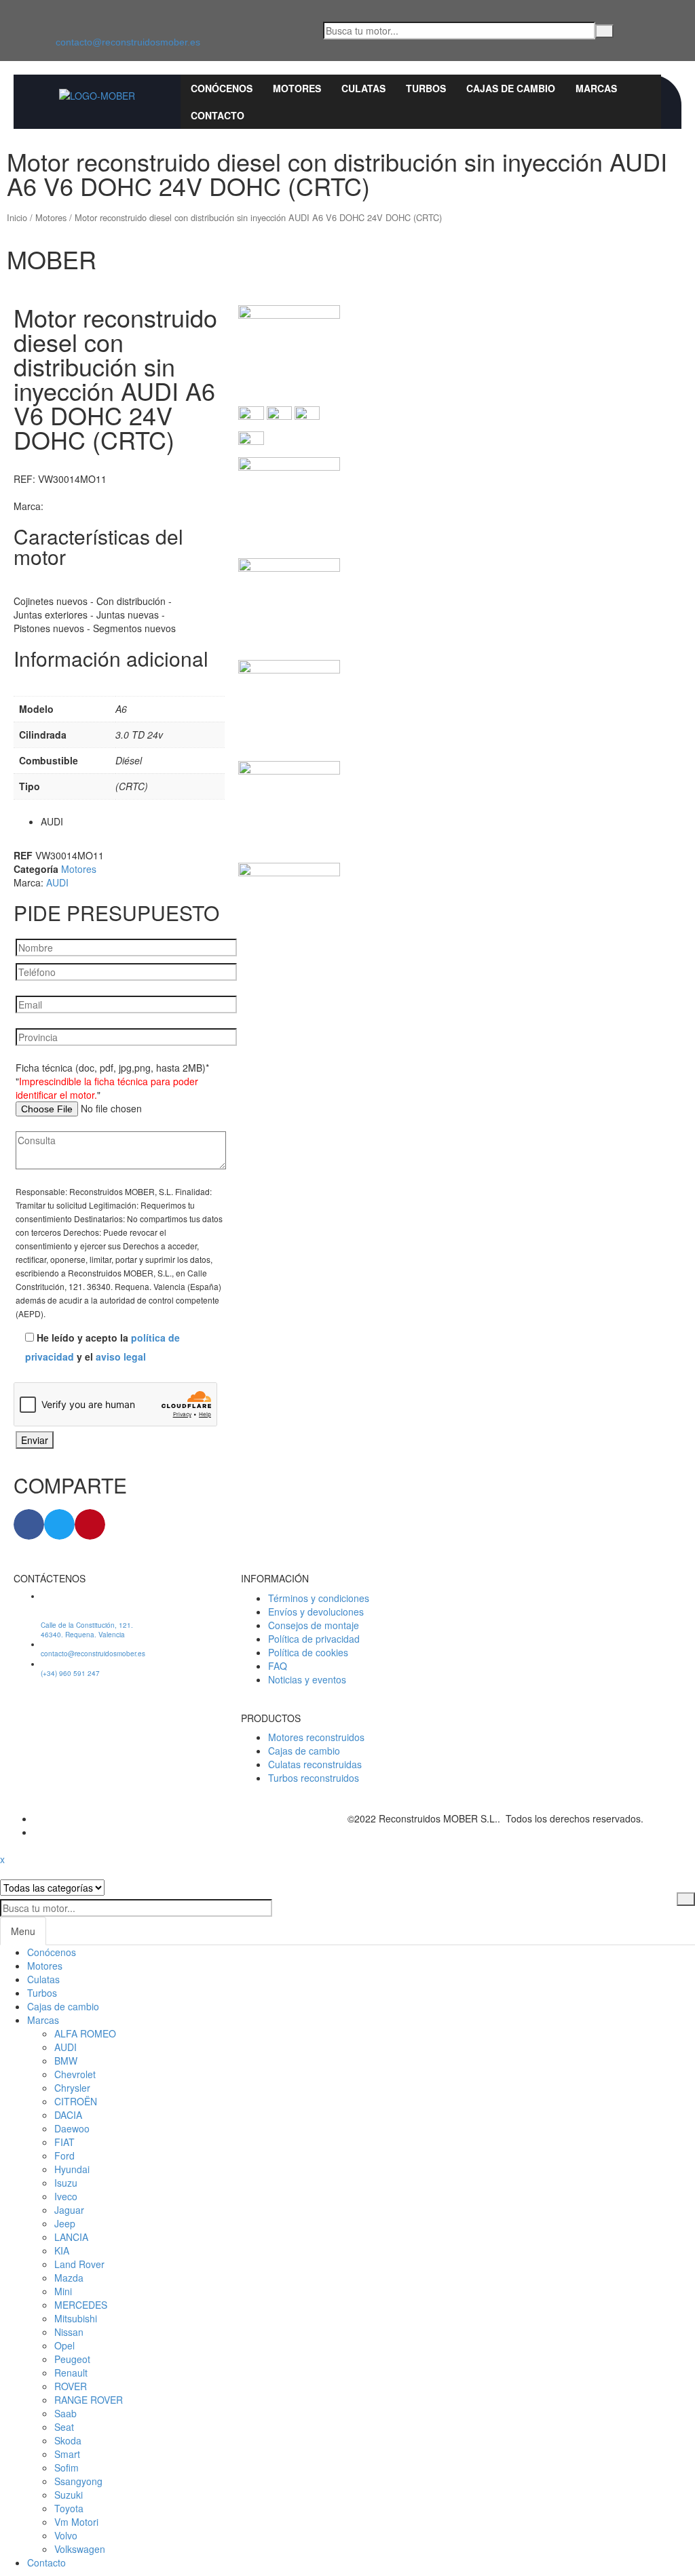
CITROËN (76, 2101)
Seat (64, 2427)
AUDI (57, 882)
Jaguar (69, 2210)
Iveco (66, 2196)
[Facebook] (23, 31)
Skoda (68, 2440)
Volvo (66, 2535)
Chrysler (72, 2088)
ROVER (71, 2386)
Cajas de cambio (63, 2006)
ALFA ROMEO (85, 2033)
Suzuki (69, 2495)
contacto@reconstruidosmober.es (128, 42)
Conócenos (52, 1952)
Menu (23, 1931)
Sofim (67, 2467)
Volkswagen (80, 2549)
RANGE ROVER (89, 2400)
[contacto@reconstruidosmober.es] (63, 14)
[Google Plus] (38, 1832)
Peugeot (72, 2359)
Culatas (43, 1979)
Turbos (42, 1993)
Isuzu (66, 2183)
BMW (66, 2061)
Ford (64, 2155)
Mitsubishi (76, 2318)
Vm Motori (76, 2522)
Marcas (43, 2020)
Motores (51, 217)
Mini (63, 2291)
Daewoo (72, 2128)
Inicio (17, 217)
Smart (67, 2454)
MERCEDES (81, 2305)
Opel (64, 2345)
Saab (65, 2413)
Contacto (46, 2562)
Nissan (69, 2332)
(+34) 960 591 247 (70, 1673)
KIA (62, 2250)
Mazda (69, 2278)
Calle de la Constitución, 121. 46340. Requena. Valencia (87, 1630)
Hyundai (72, 2169)
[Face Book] (38, 1818)
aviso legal (121, 1357)
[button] (29, 1524)
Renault (71, 2373)
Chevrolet (75, 2074)
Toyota (69, 2508)
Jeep (65, 2223)
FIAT (64, 2142)
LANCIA (71, 2237)
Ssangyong (78, 2481)
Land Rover (79, 2264)
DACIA (68, 2115)
